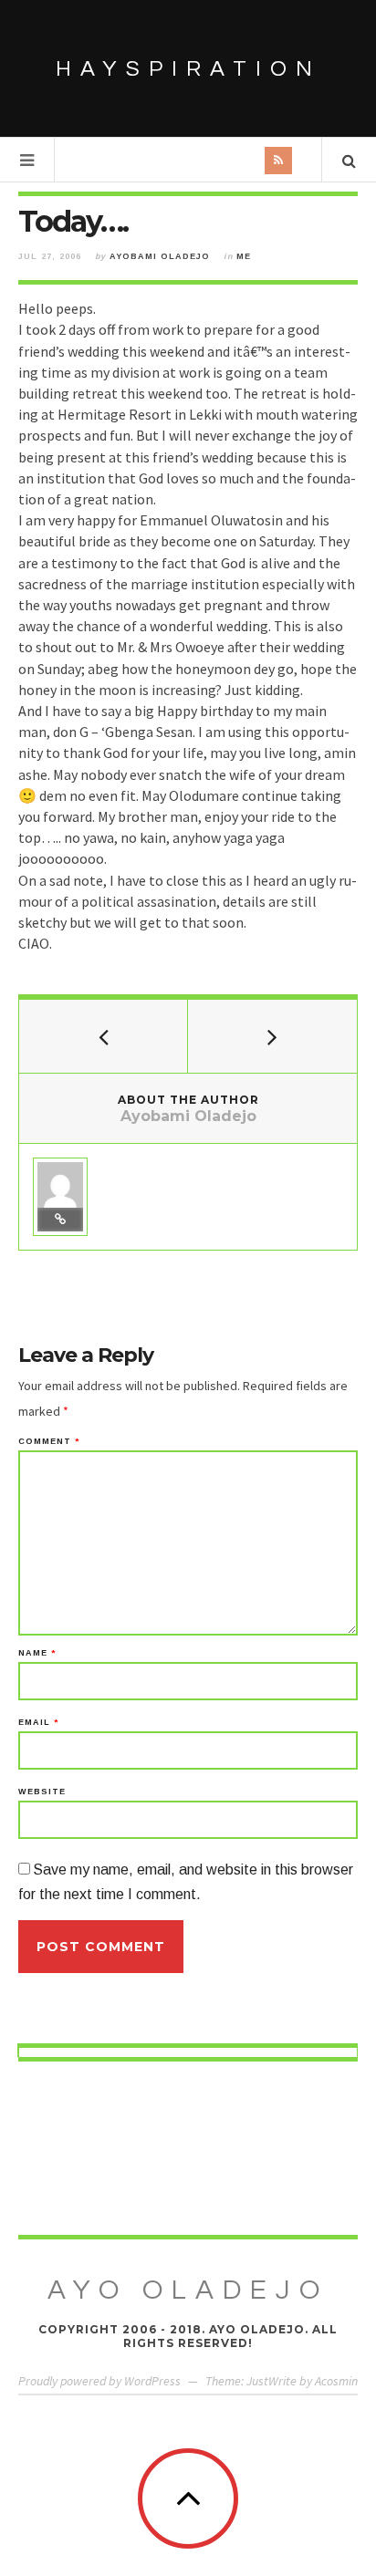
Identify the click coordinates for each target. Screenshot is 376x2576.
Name (37, 1653)
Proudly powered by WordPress (99, 2381)
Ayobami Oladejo (160, 256)
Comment (49, 1442)
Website (42, 1792)
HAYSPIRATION (188, 69)
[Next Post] (272, 1036)
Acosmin (336, 2381)
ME (244, 256)
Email (38, 1723)
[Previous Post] (104, 1036)
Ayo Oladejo (188, 2290)
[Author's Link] (60, 1220)
